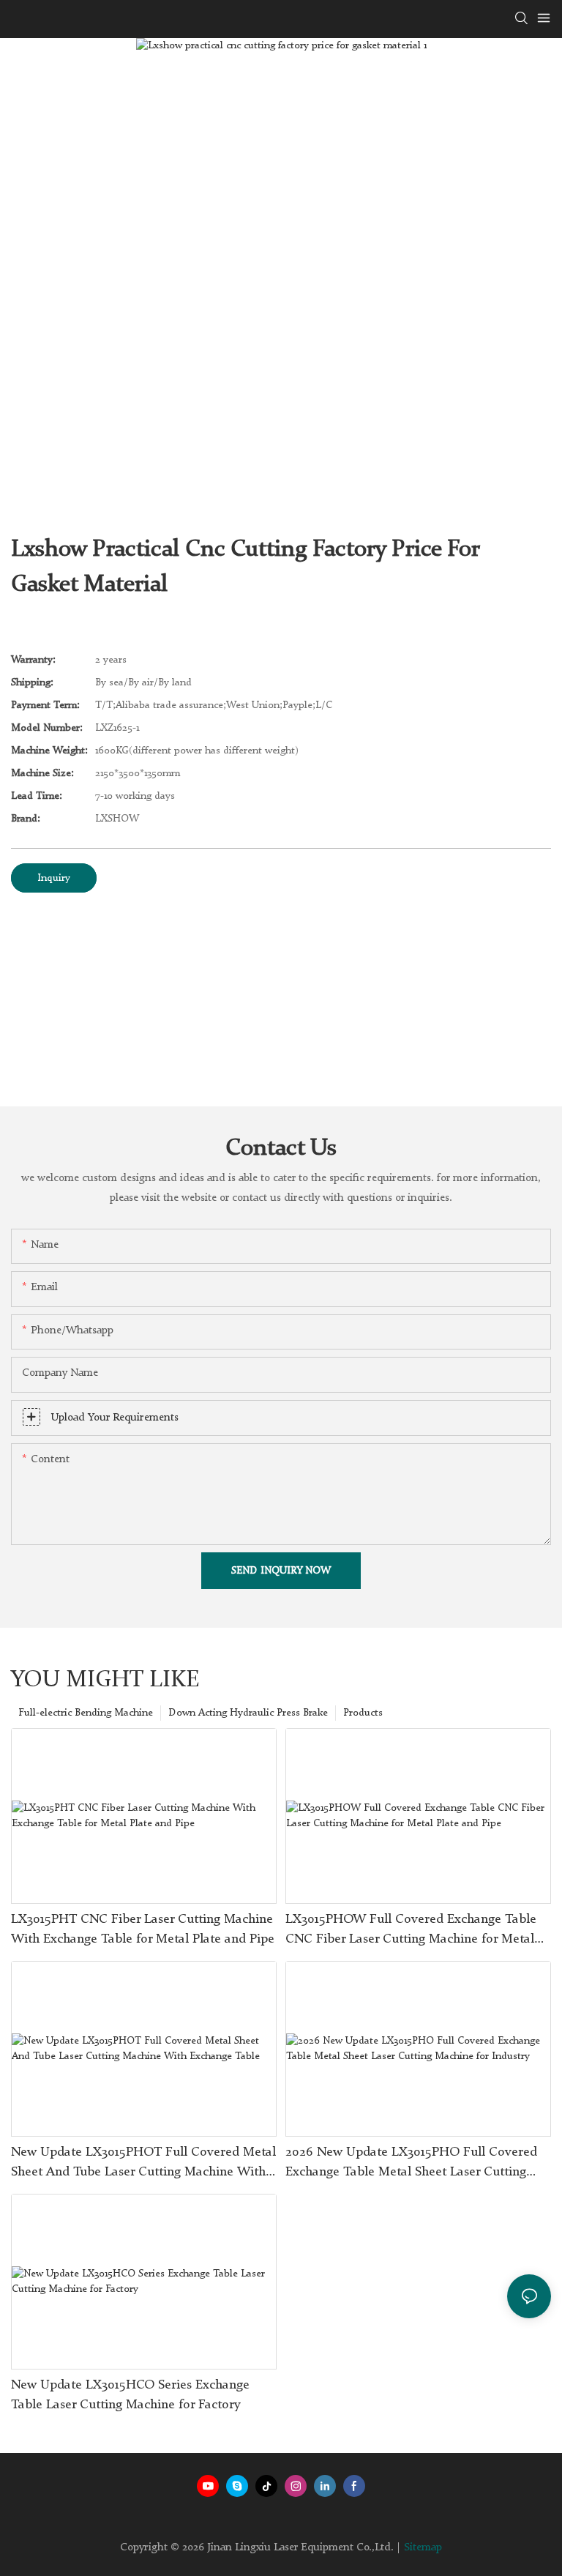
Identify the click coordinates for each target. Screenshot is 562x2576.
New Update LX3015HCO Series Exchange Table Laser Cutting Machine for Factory (130, 2395)
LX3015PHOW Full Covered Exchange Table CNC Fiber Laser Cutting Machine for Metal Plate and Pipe (411, 1931)
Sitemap (423, 2548)
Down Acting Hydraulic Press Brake (248, 1713)
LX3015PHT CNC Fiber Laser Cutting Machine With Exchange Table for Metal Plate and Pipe (143, 1929)
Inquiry (54, 878)
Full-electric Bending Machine (86, 1713)
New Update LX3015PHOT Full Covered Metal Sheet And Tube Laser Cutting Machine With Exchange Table (143, 2164)
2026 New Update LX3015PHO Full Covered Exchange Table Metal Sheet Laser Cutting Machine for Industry (411, 2164)
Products (363, 1713)
